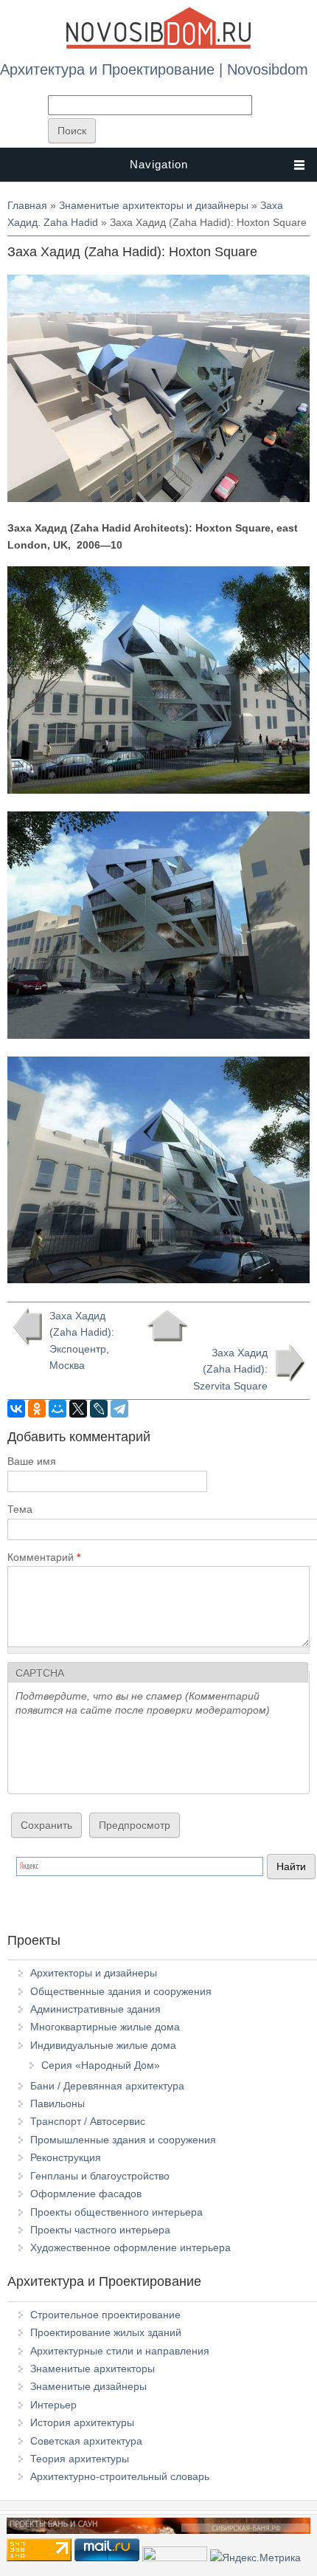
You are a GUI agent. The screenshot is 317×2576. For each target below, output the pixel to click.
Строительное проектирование (105, 2315)
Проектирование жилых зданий (106, 2332)
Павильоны (58, 2103)
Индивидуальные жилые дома (103, 2045)
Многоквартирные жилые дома (105, 2027)
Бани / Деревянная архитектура (107, 2086)
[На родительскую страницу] (167, 1326)
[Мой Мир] (58, 1409)
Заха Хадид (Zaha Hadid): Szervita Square (230, 1369)
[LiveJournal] (99, 1409)
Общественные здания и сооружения (121, 1991)
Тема (20, 1509)
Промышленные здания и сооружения (123, 2140)
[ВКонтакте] (16, 1409)
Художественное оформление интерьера (130, 2247)
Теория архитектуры (80, 2459)
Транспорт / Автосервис (88, 2121)
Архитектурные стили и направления (120, 2351)
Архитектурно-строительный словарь (120, 2476)
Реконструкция (66, 2157)
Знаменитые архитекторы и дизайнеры (154, 205)
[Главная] (158, 46)
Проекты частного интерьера (100, 2230)
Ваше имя (32, 1461)
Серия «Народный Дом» (101, 2065)
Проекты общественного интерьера (116, 2212)
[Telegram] (119, 1409)
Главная (27, 205)
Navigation (159, 164)
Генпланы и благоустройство (100, 2176)
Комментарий (44, 1557)
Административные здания (95, 2009)
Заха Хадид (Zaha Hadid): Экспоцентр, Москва (82, 1340)
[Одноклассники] (37, 1409)
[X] (78, 1409)
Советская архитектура (86, 2441)
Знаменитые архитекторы (93, 2369)
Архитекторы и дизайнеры (94, 1973)
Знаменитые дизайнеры (88, 2386)
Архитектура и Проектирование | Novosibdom (154, 69)
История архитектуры (82, 2422)
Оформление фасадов (86, 2194)
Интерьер (53, 2405)
